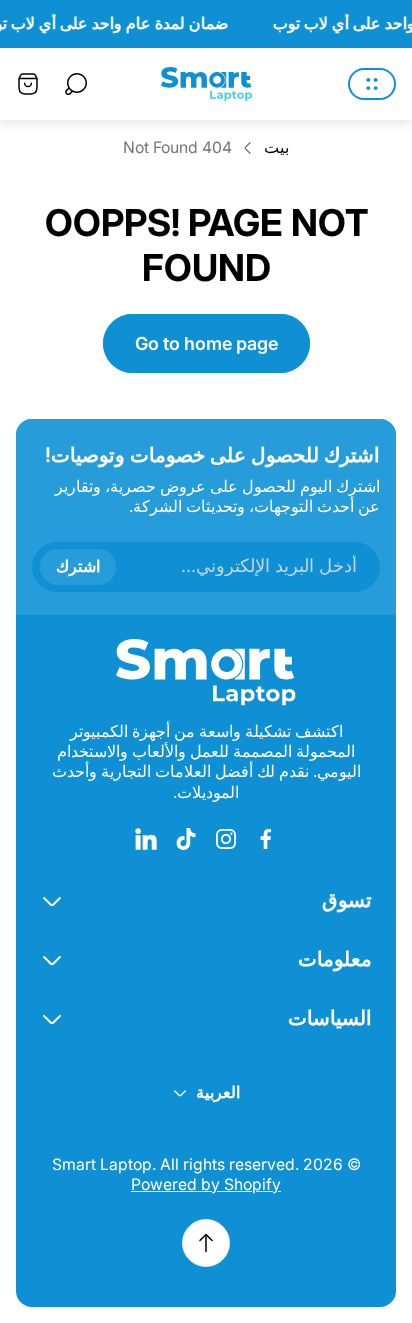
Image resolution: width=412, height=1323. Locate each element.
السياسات (330, 1017)
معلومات (335, 958)
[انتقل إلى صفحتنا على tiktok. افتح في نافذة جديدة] (186, 839)
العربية (218, 1092)
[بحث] (76, 84)
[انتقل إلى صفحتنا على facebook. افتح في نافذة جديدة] (266, 839)
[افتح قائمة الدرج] (372, 84)
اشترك (78, 565)
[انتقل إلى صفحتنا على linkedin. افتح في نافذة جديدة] (146, 839)
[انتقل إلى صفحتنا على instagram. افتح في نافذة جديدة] (226, 839)
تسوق (347, 899)
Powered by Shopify (206, 1184)
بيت (276, 147)
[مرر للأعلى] (206, 1243)
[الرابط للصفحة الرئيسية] (206, 673)
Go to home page (206, 343)
